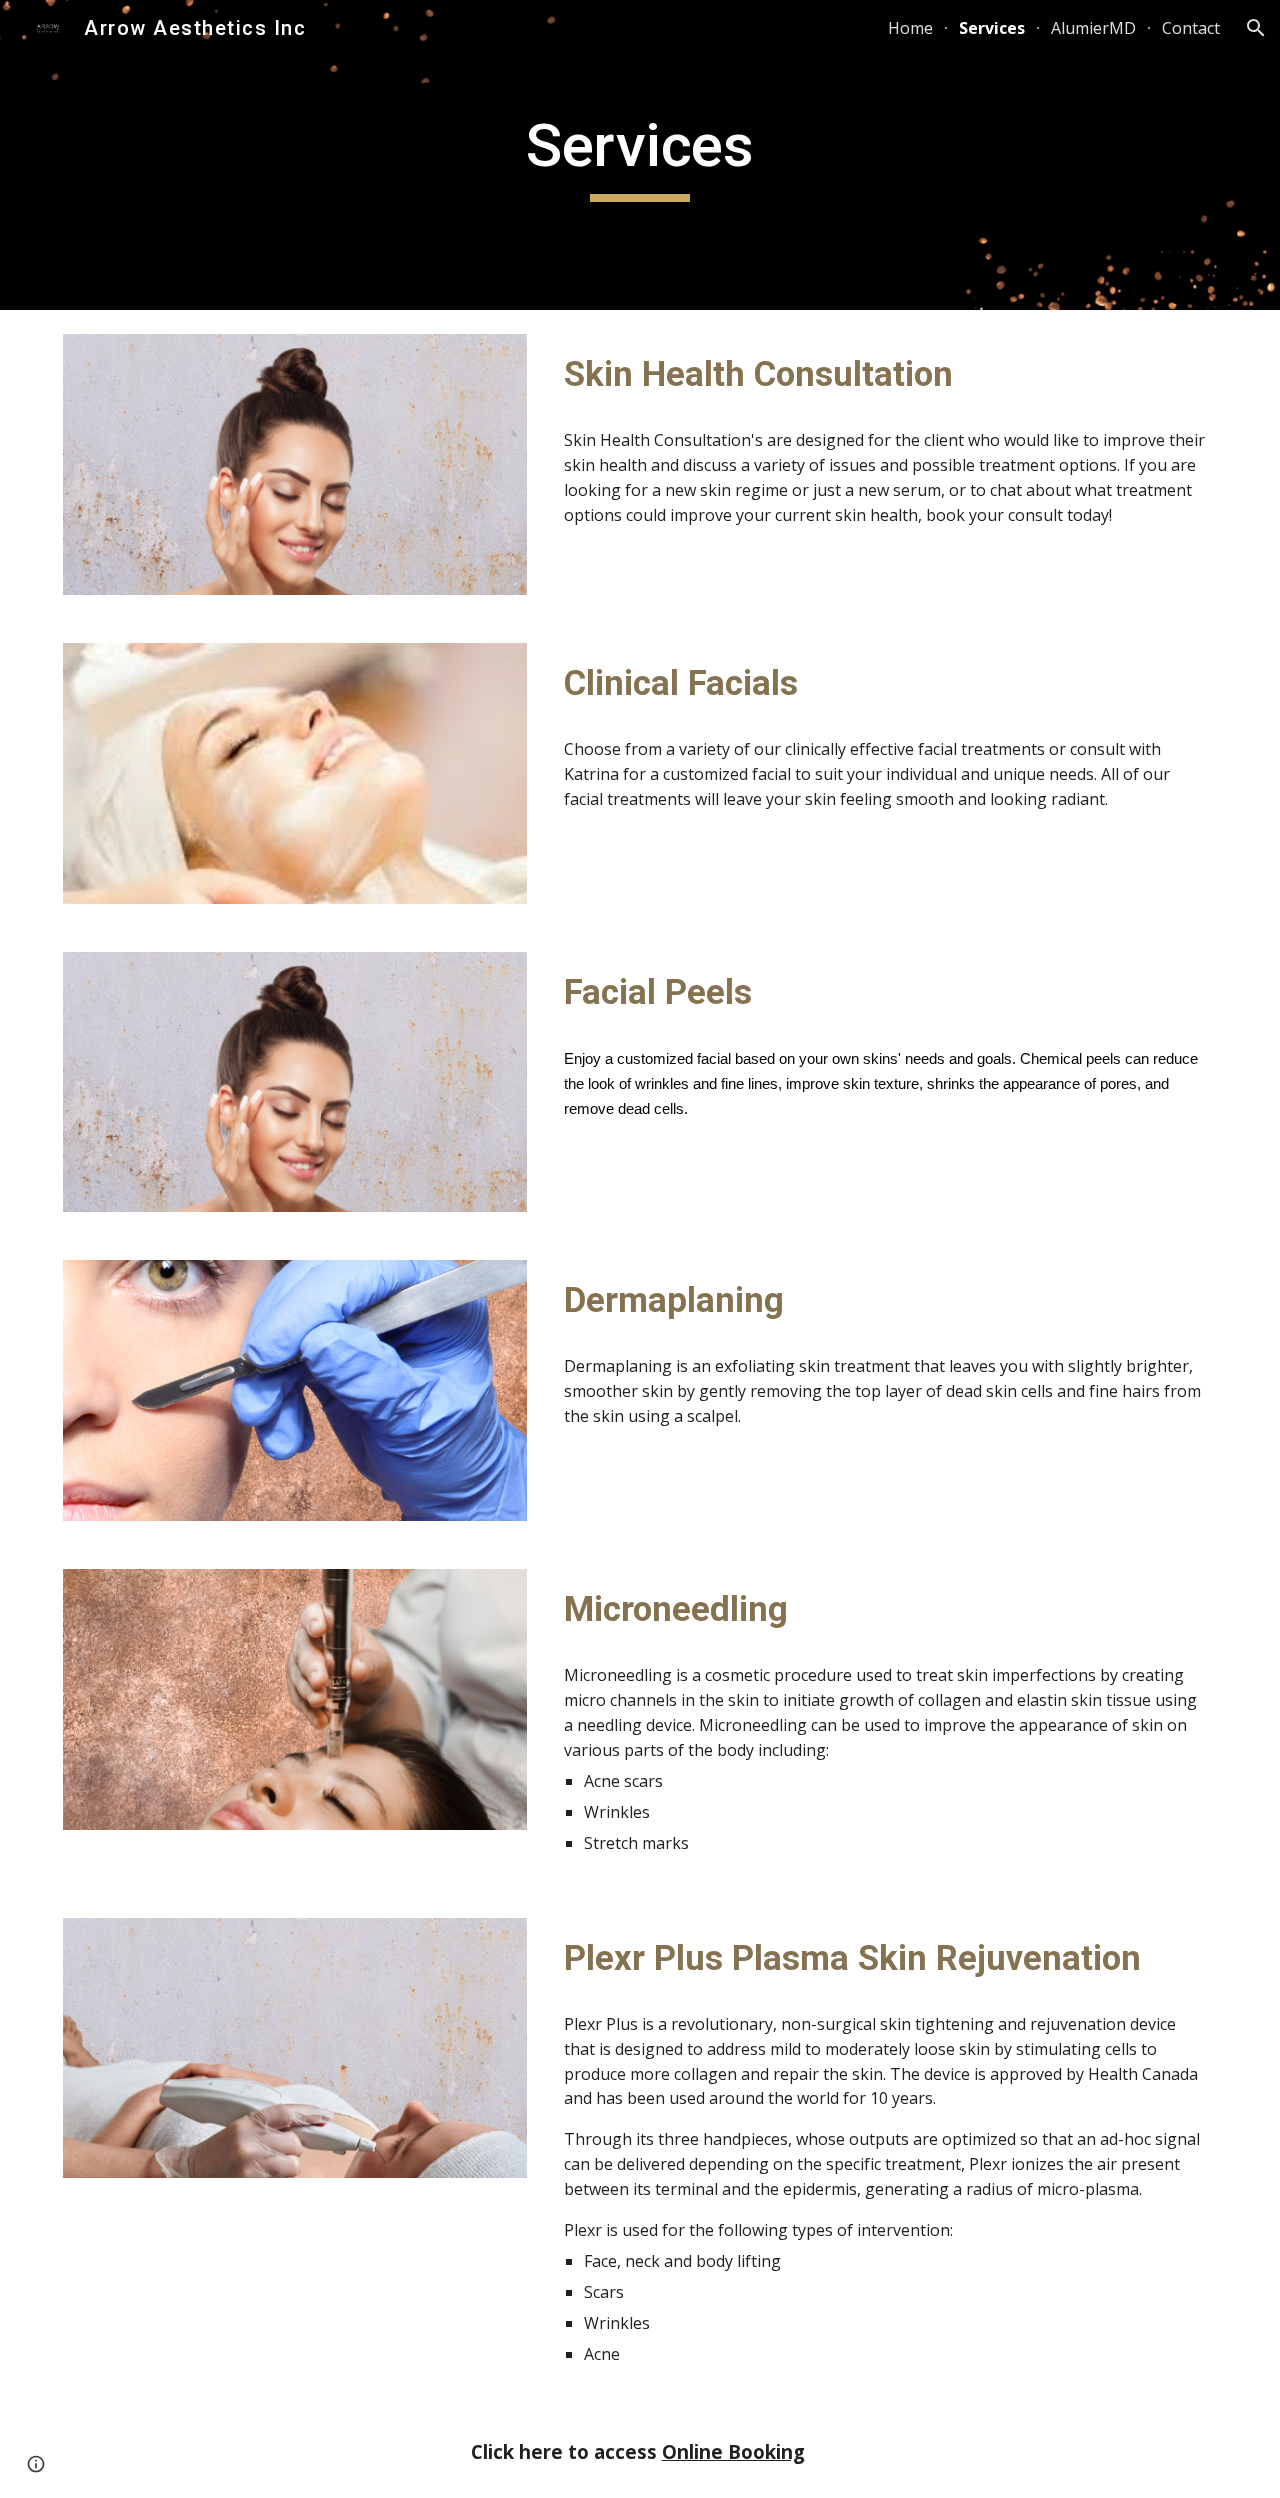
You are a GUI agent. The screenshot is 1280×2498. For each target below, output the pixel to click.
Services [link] (992, 28)
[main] (640, 155)
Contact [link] (1191, 28)
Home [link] (910, 28)
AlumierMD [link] (1093, 28)
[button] (1256, 28)
